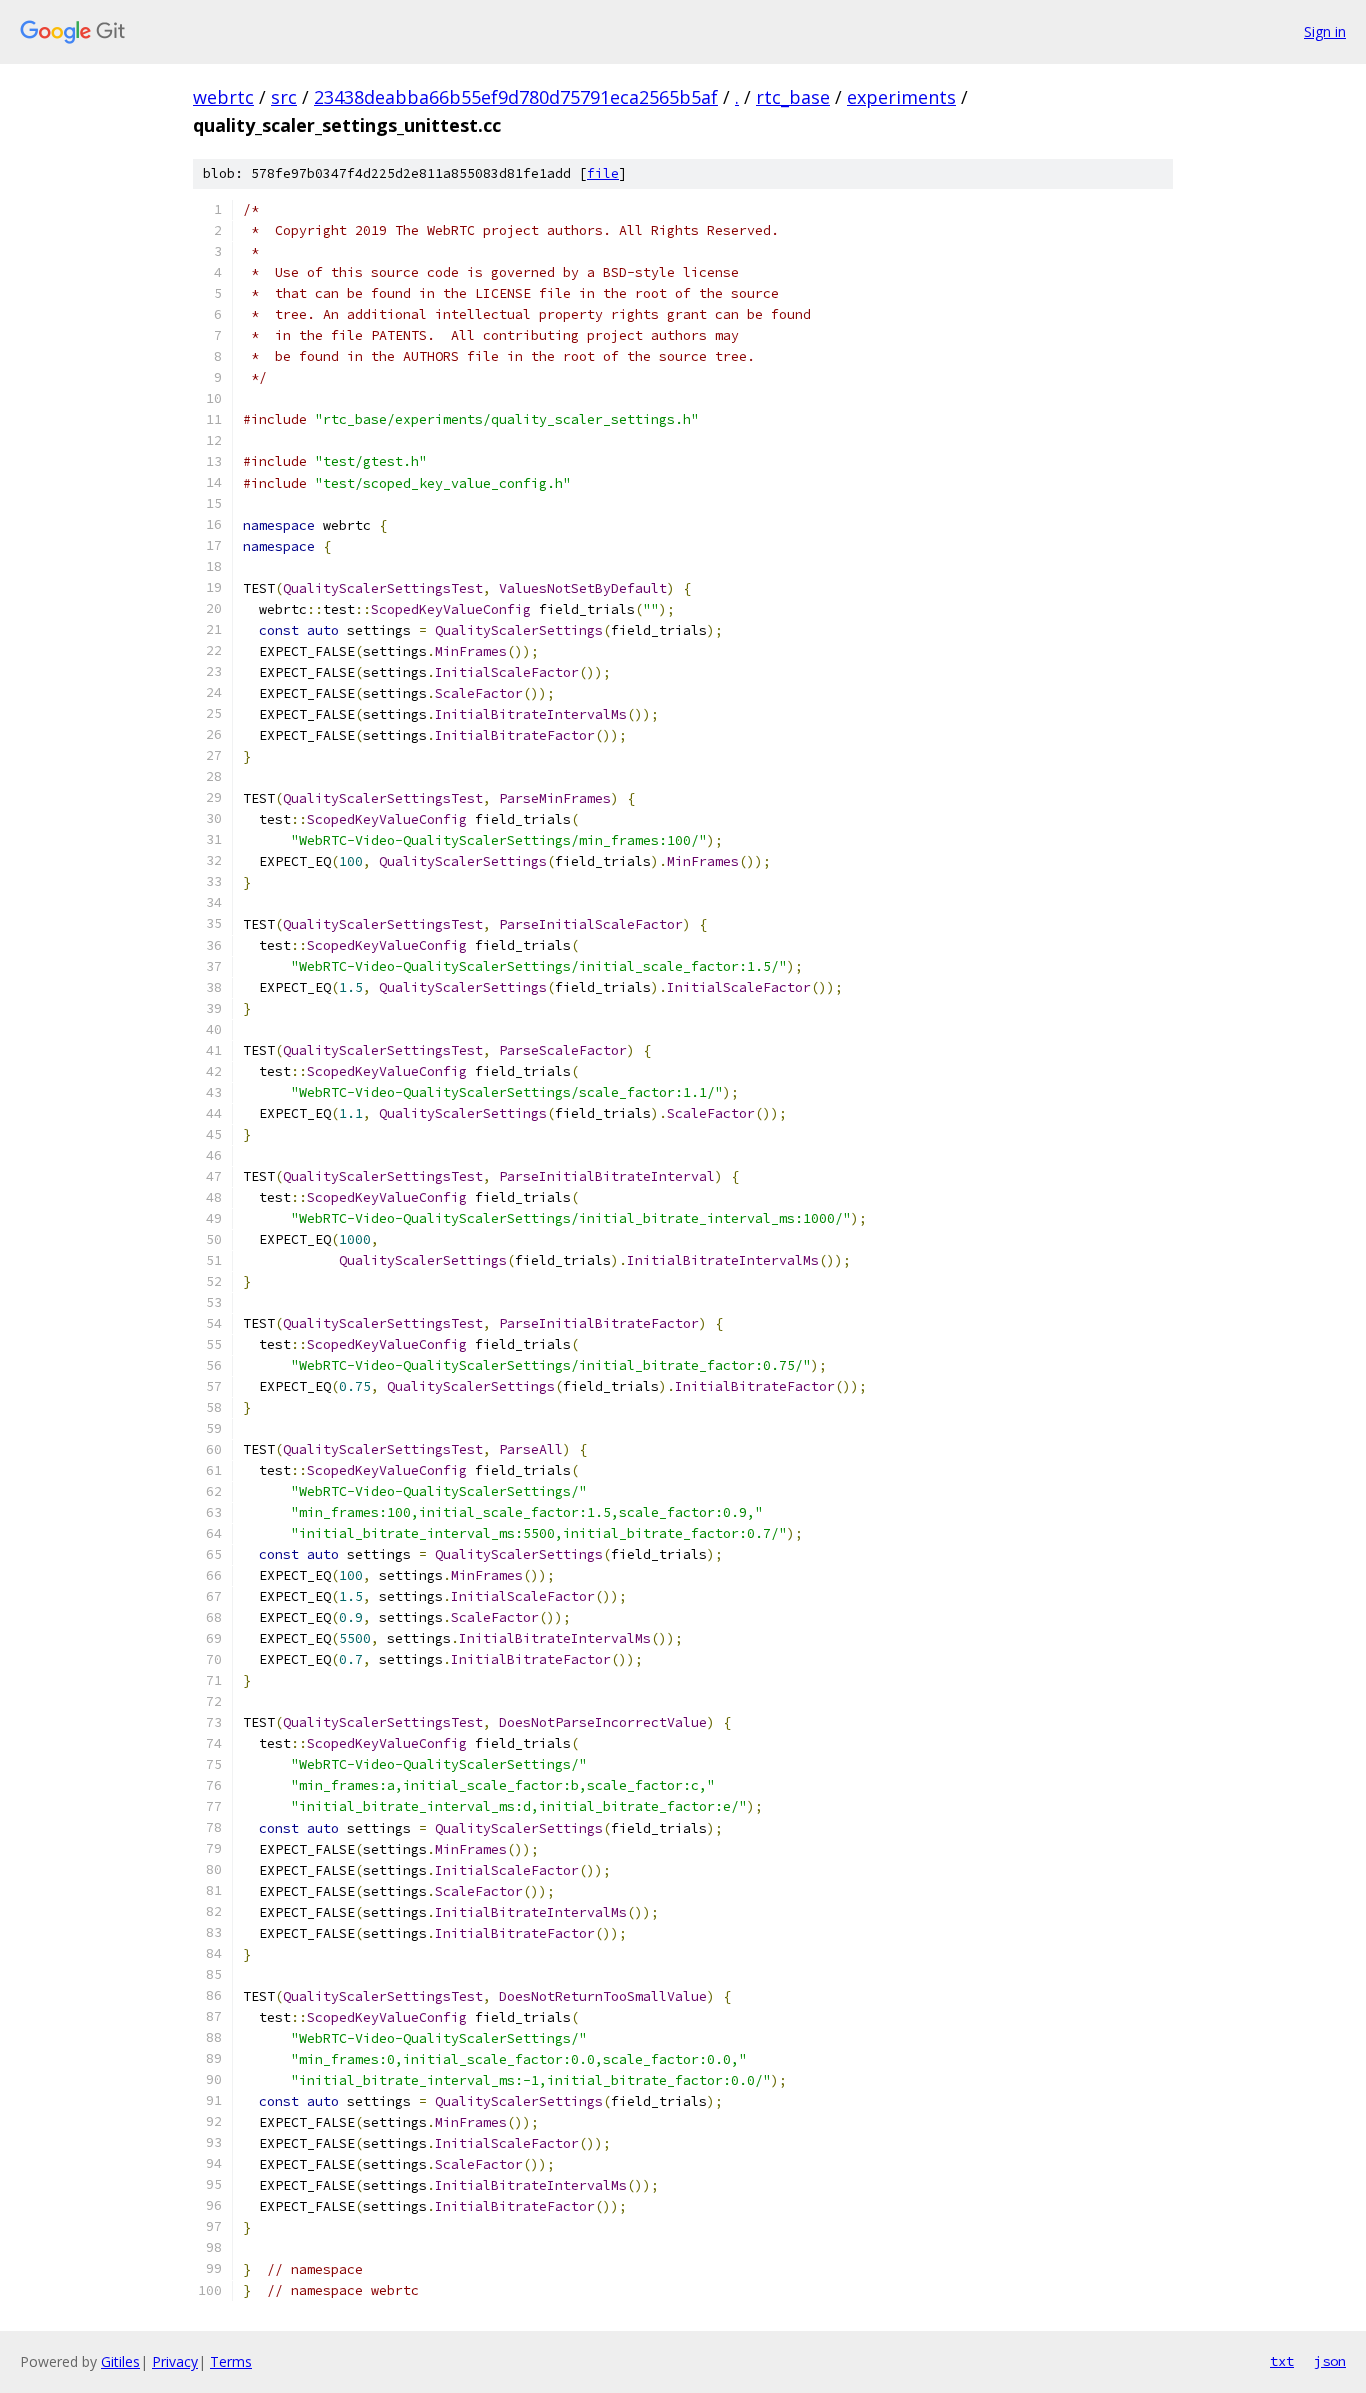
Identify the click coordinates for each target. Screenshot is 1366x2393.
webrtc (223, 97)
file (603, 173)
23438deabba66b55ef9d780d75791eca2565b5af (516, 97)
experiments (901, 97)
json (1330, 2361)
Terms (231, 2361)
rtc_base (793, 97)
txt (1282, 2361)
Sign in (1325, 31)
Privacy (175, 2361)
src (284, 97)
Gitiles (120, 2361)
